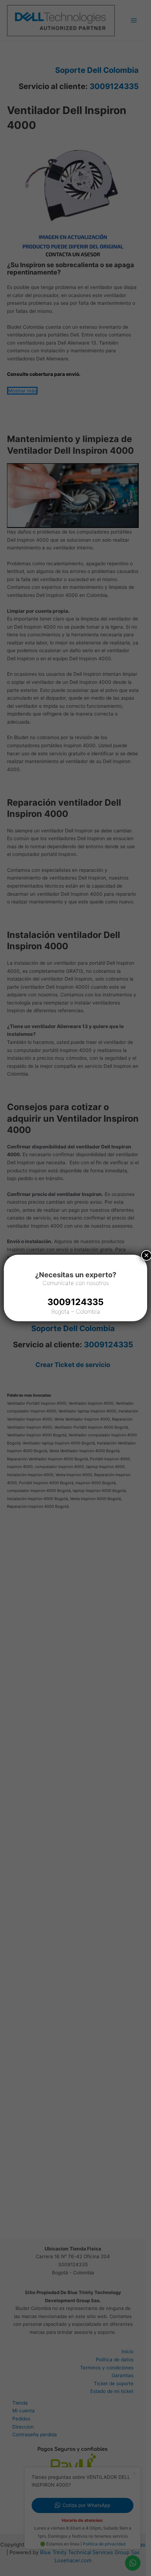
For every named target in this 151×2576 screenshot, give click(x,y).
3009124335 (75, 1302)
